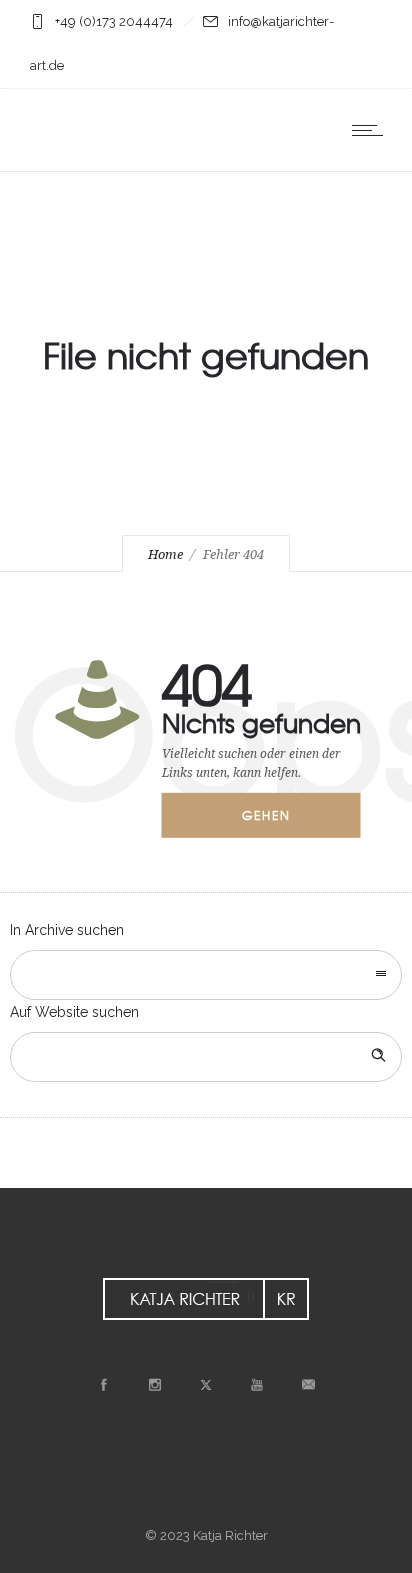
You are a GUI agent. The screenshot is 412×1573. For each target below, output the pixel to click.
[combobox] (206, 975)
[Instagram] (155, 1385)
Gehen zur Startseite (280, 822)
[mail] (308, 1385)
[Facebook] (104, 1385)
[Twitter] (206, 1385)
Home (165, 554)
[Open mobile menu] (372, 130)
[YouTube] (257, 1385)
